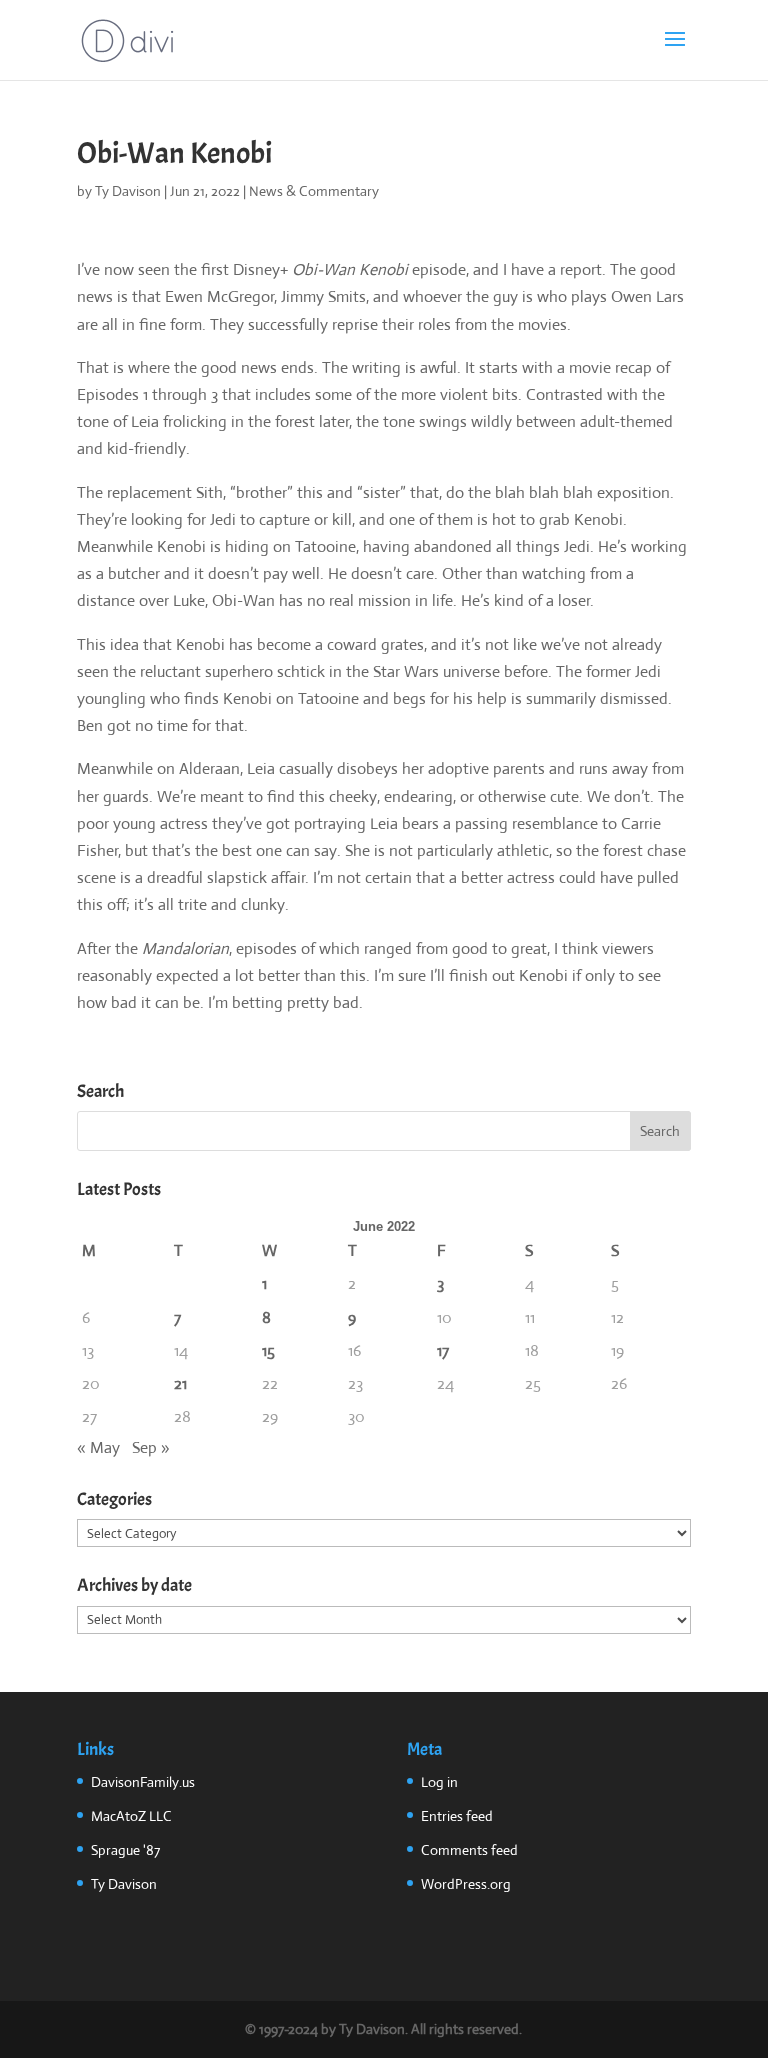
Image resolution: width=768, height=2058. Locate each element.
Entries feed (457, 1816)
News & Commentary (314, 191)
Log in (439, 1782)
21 (180, 1383)
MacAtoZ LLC (131, 1816)
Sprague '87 (125, 1850)
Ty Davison (128, 191)
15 (268, 1350)
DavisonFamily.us (143, 1782)
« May (98, 1447)
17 (443, 1350)
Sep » (151, 1447)
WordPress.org (466, 1884)
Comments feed (469, 1850)
